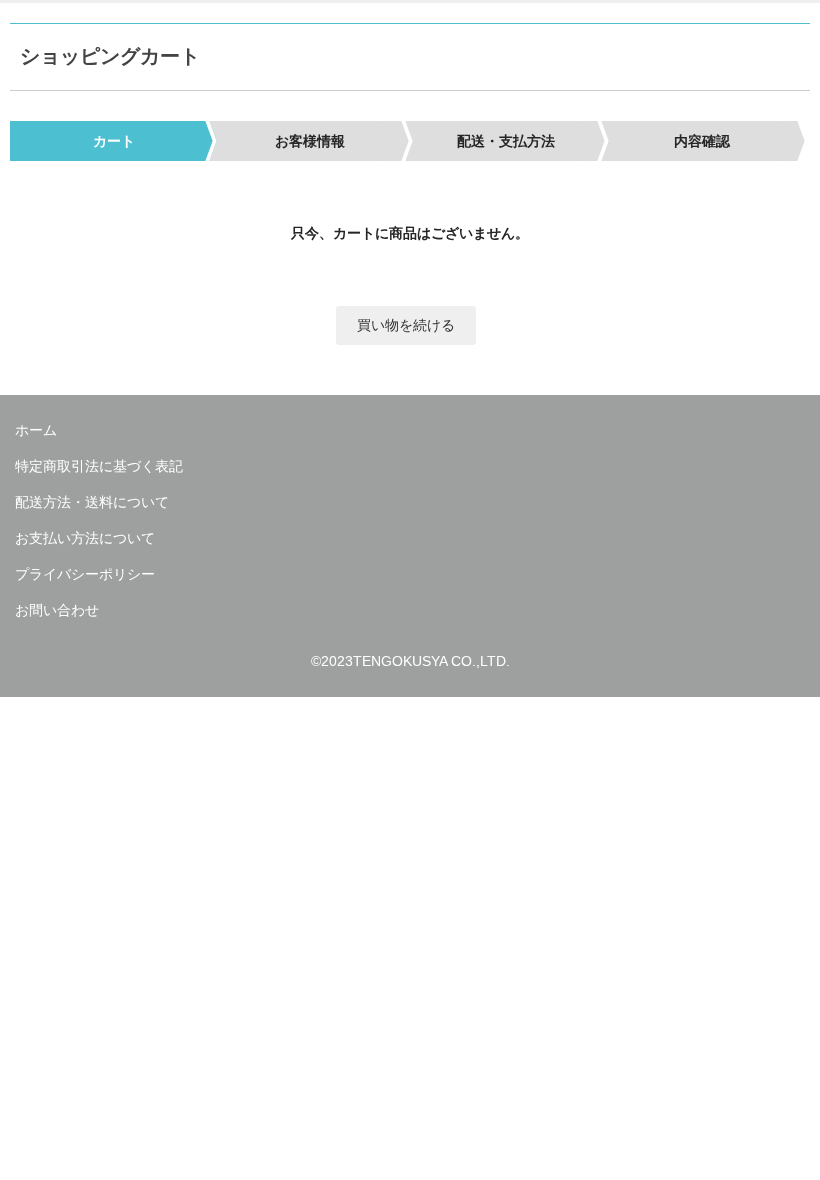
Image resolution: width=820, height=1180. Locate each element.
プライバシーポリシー (85, 574)
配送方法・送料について (92, 502)
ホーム (36, 430)
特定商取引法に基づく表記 (99, 466)
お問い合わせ (57, 610)
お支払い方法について (85, 538)
